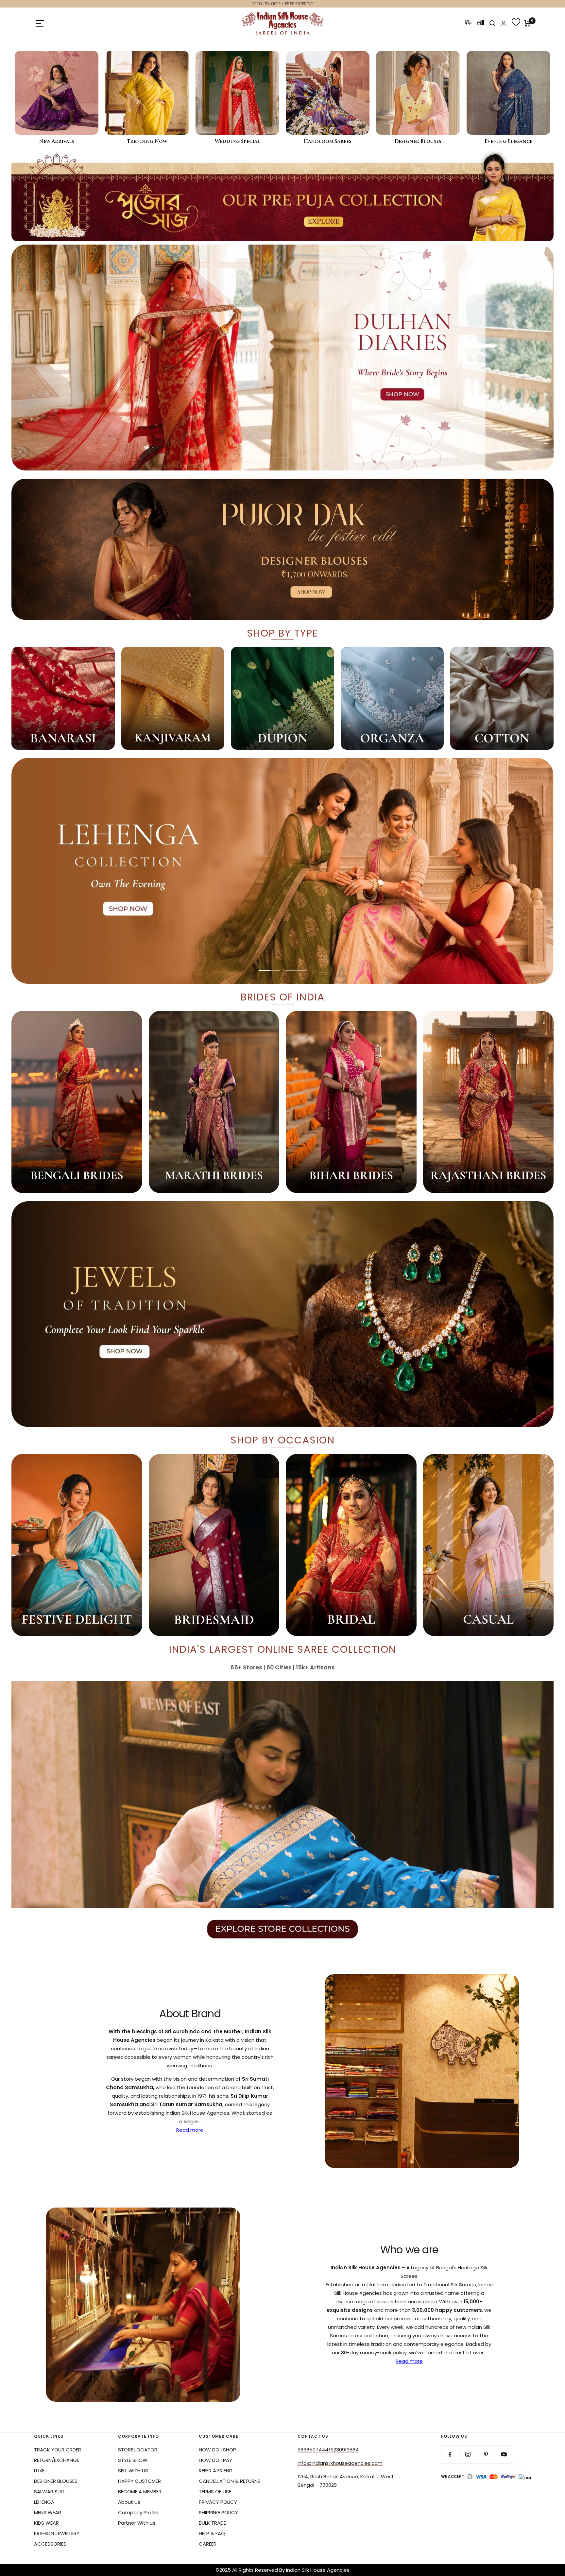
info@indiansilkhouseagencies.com (340, 2463)
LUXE (39, 2471)
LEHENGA (44, 2502)
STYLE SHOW (133, 2460)
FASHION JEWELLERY (57, 2533)
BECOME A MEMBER (140, 2491)
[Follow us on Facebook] (450, 2455)
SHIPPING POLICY (218, 2512)
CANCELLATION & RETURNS (230, 2481)
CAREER (208, 2544)
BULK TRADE (212, 2523)
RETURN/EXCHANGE (57, 2460)
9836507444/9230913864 (328, 2450)
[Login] (504, 23)
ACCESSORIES (50, 2544)
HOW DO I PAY (215, 2460)
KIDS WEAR (46, 2523)
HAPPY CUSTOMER (139, 2481)
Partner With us (137, 2523)
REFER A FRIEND (216, 2471)
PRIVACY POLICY (218, 2502)
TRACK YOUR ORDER (58, 2450)
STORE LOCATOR (138, 2450)
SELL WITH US (133, 2471)
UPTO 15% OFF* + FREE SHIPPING (282, 4)
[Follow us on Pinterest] (486, 2455)
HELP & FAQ (212, 2533)
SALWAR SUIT (49, 2491)
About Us (129, 2502)
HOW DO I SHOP (217, 2450)
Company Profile (138, 2512)
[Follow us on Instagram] (468, 2455)
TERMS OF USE (215, 2491)
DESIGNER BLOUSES (56, 2481)
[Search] (492, 23)
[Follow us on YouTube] (504, 2455)
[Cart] (528, 23)
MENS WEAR (48, 2512)
